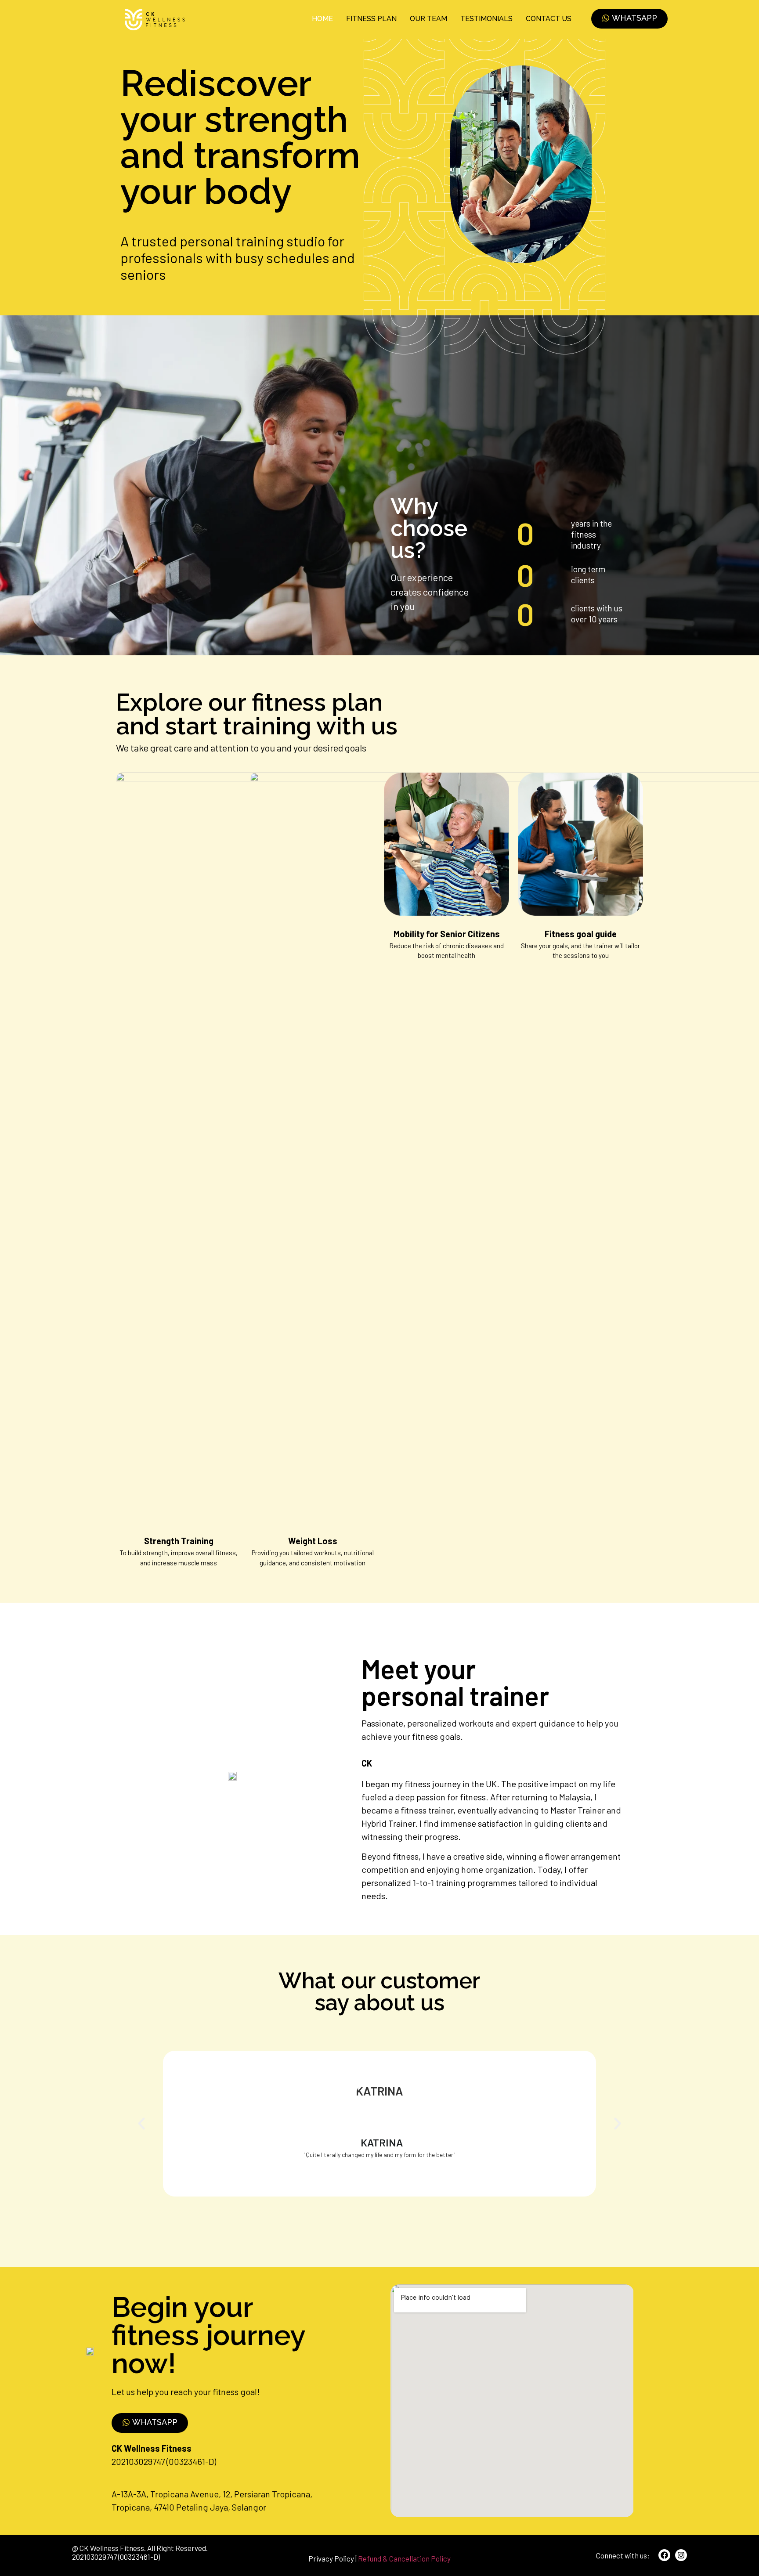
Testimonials (486, 19)
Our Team (428, 19)
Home (322, 19)
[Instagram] (681, 2555)
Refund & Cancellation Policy (404, 2558)
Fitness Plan (371, 19)
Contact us (549, 19)
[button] (141, 2124)
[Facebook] (664, 2555)
